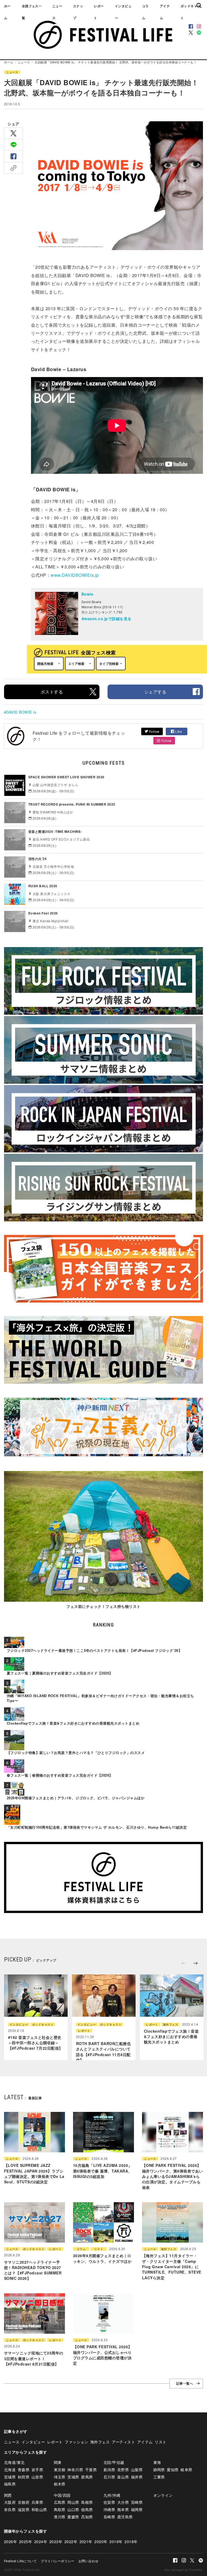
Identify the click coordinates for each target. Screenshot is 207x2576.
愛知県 (173, 2470)
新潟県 (109, 2470)
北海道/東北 (14, 2462)
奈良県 (10, 2509)
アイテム (165, 12)
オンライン (163, 2495)
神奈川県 (75, 2470)
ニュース (57, 12)
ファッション (76, 2442)
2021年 (86, 2542)
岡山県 (73, 2502)
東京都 (60, 2470)
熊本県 (123, 2509)
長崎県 (109, 2517)
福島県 (10, 2484)
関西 (8, 2495)
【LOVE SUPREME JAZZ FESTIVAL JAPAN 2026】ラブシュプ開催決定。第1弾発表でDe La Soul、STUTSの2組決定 (34, 2173)
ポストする (52, 692)
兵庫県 (37, 2502)
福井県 (137, 2477)
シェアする (155, 692)
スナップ (78, 12)
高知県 (87, 2517)
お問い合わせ (89, 2561)
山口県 (73, 2509)
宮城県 (10, 2477)
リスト (99, 2249)
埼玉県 (60, 2477)
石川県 (109, 2477)
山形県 (37, 2477)
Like (178, 731)
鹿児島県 (125, 2517)
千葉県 (91, 2470)
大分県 (123, 2502)
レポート (99, 12)
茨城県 (73, 2477)
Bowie (87, 594)
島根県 (87, 2502)
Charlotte (195, 2570)
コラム (145, 12)
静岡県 (159, 2470)
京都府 (24, 2502)
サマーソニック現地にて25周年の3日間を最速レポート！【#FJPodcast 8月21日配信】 (34, 2358)
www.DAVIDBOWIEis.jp (75, 575)
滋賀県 (24, 2509)
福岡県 (137, 2509)
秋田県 (24, 2477)
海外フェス (170, 2024)
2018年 (131, 2542)
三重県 (159, 2477)
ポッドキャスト (43, 2024)
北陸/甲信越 (114, 2462)
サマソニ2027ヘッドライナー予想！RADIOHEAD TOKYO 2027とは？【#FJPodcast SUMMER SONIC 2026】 (33, 2270)
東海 (157, 2462)
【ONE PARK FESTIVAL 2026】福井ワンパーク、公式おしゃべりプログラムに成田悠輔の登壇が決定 (103, 2355)
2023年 (56, 2542)
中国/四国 (62, 2495)
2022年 (71, 2542)
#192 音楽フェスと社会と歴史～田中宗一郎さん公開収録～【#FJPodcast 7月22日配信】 (35, 2043)
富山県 (123, 2477)
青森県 (24, 2470)
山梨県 (137, 2470)
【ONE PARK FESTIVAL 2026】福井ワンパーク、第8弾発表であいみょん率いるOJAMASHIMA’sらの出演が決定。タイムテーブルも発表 (172, 2176)
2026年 (11, 2542)
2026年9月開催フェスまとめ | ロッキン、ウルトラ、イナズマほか (102, 2258)
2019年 (116, 2542)
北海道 (10, 2470)
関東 (58, 2462)
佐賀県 (109, 2502)
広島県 (60, 2502)
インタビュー (123, 12)
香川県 (60, 2517)
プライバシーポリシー (58, 2561)
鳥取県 (60, 2509)
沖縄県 (109, 2509)
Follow (154, 731)
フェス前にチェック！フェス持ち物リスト (103, 1606)
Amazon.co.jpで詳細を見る (106, 619)
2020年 (101, 2542)
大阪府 (10, 2502)
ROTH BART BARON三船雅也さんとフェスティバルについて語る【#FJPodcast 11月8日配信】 (103, 2052)
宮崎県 (137, 2502)
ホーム (7, 12)
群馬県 (87, 2477)
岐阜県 (186, 2470)
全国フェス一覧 (32, 12)
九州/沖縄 (112, 2495)
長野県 (123, 2470)
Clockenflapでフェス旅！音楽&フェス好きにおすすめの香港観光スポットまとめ (171, 2037)
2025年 (26, 2542)
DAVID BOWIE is (21, 712)
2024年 (41, 2542)
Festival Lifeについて (20, 2561)
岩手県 (37, 2470)
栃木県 (60, 2484)
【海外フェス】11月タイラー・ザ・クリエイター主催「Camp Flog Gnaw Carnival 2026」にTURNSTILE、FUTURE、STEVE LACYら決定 (172, 2266)
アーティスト (124, 2442)
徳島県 (87, 2509)
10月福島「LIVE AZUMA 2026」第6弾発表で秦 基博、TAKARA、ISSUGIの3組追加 (103, 2171)
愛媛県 (73, 2517)
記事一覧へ (185, 2384)
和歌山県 (39, 2509)
